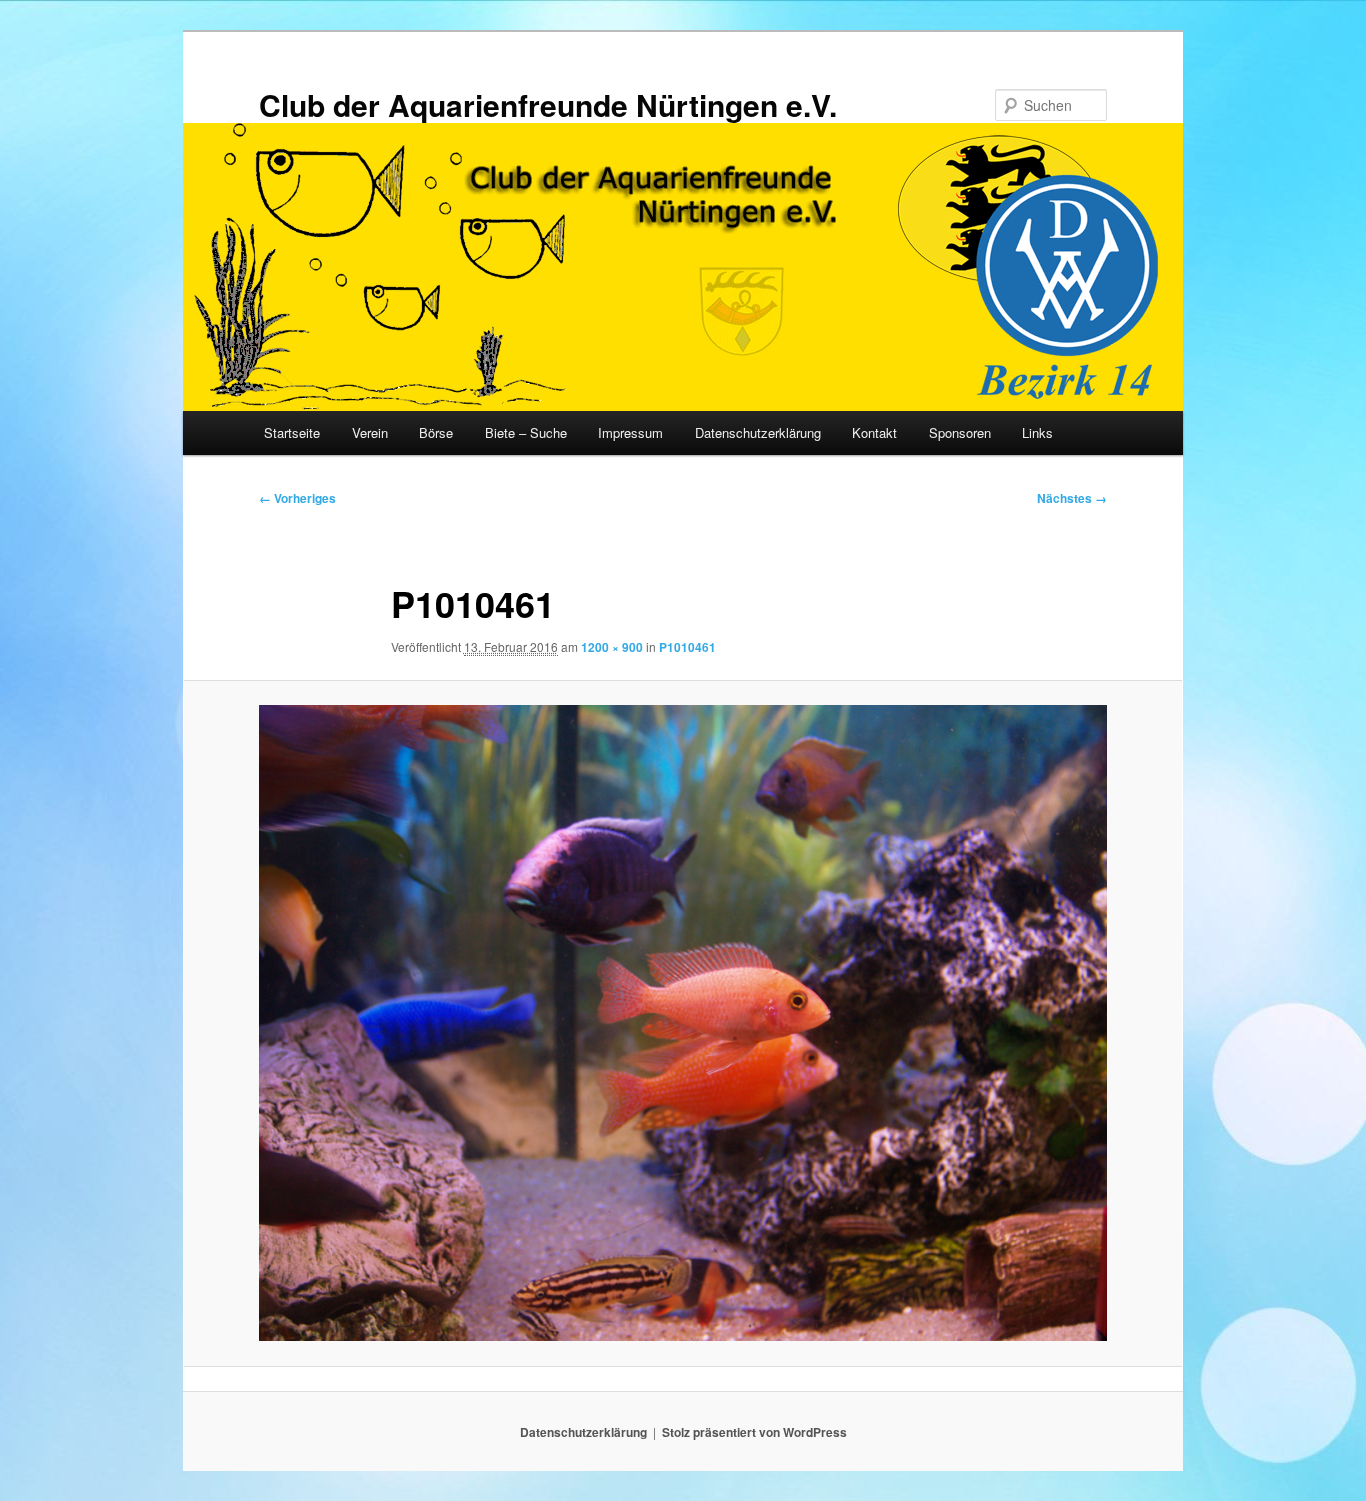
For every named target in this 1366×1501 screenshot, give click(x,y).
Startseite (292, 432)
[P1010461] (683, 1023)
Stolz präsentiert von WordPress (754, 1432)
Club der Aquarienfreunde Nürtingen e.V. (548, 104)
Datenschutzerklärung (758, 432)
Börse (436, 432)
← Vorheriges (297, 498)
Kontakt (874, 432)
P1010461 (687, 647)
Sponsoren (960, 432)
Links (1037, 432)
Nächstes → (1072, 498)
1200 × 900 (612, 647)
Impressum (630, 432)
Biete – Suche (526, 432)
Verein (370, 432)
